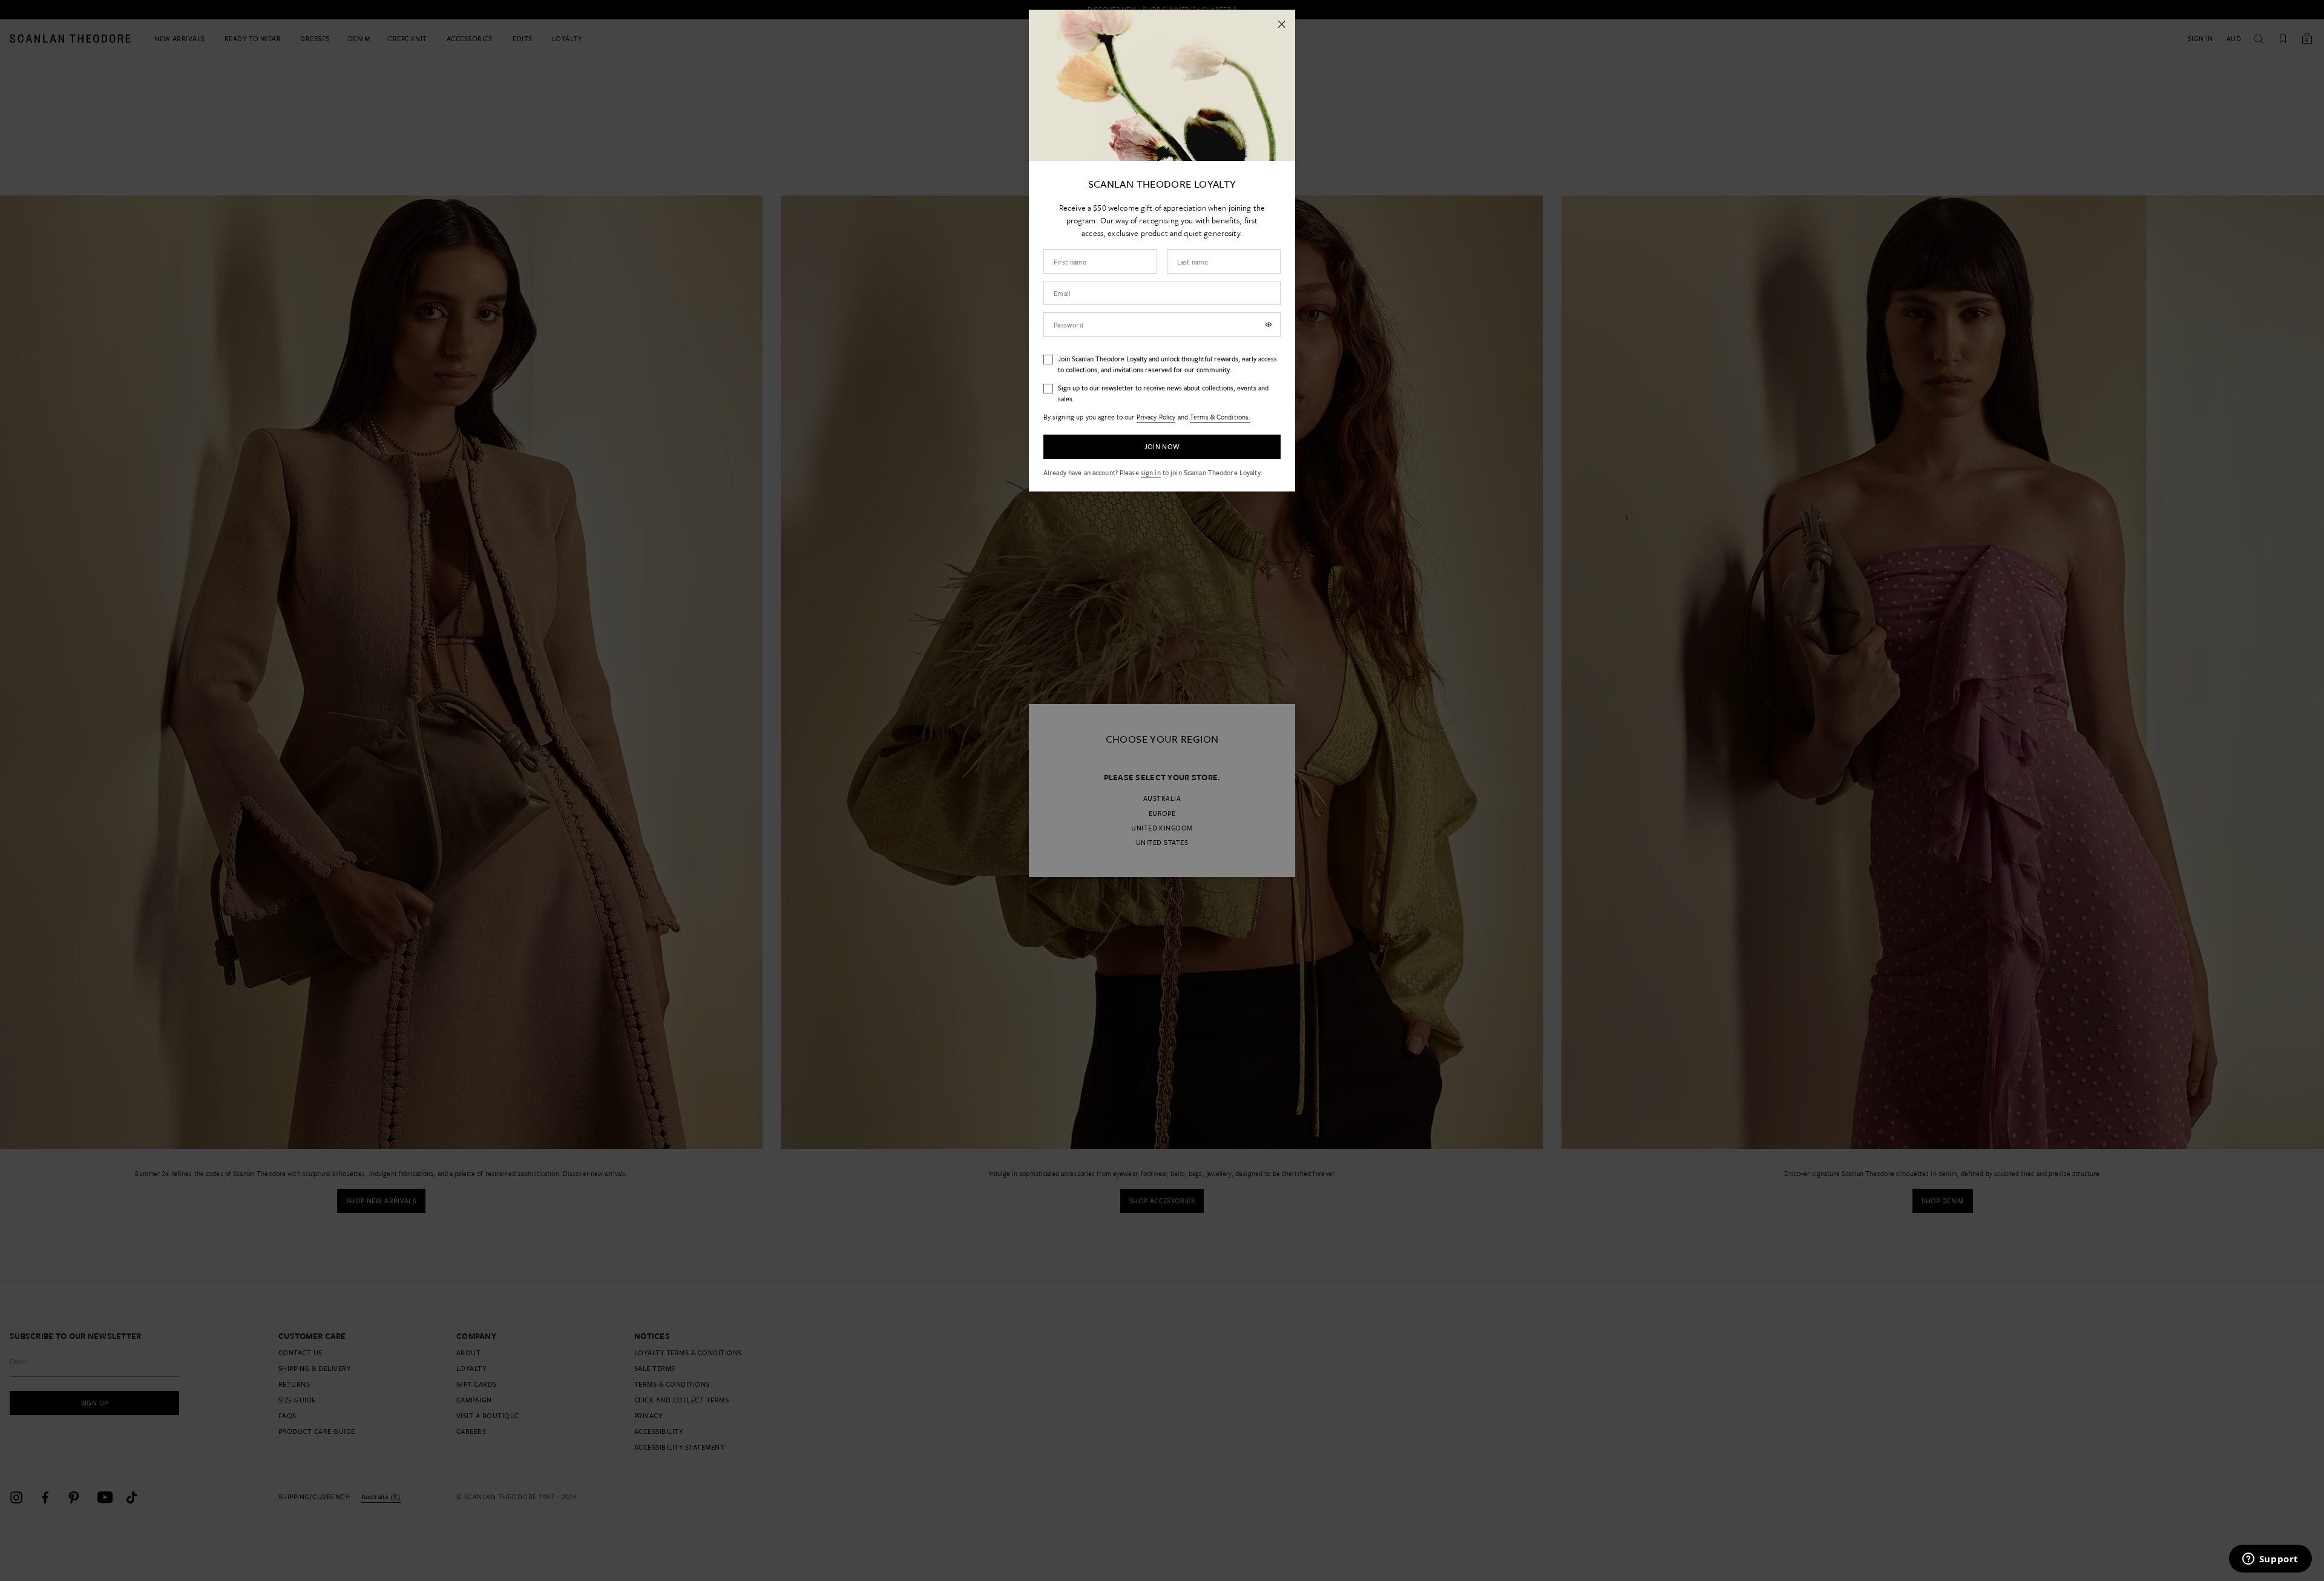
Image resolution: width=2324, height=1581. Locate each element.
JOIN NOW (1162, 446)
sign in (1151, 472)
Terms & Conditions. (1220, 417)
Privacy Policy (1156, 417)
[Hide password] (1269, 324)
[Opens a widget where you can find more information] (2270, 1560)
